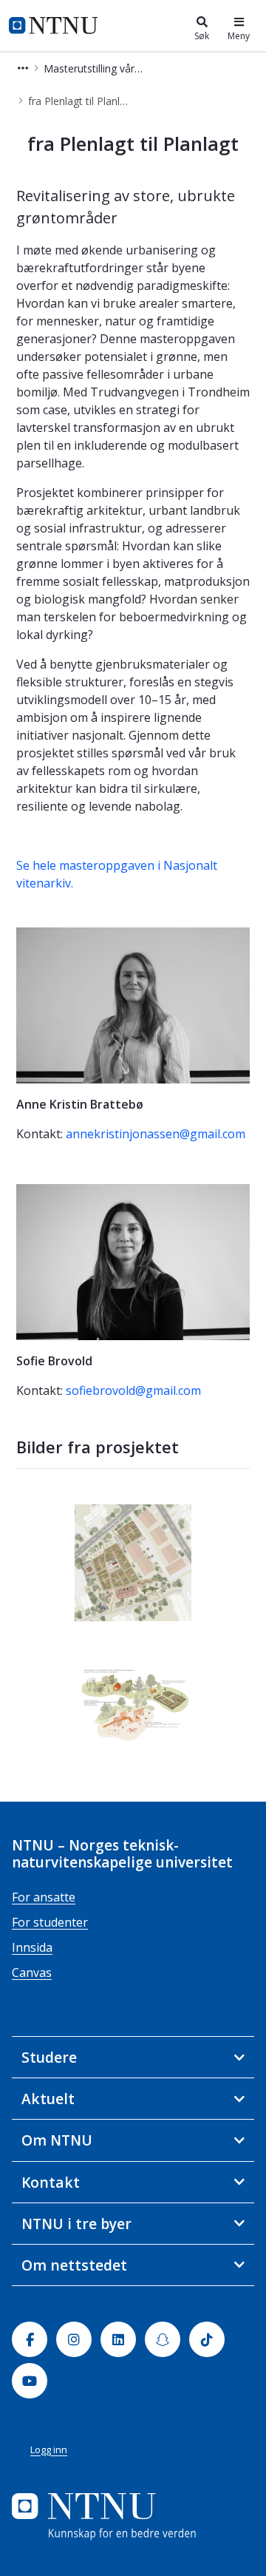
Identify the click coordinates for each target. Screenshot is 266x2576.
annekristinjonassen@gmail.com (156, 1134)
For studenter (50, 1922)
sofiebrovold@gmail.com (133, 1390)
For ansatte (44, 1897)
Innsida (32, 1947)
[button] (23, 68)
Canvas (32, 1972)
